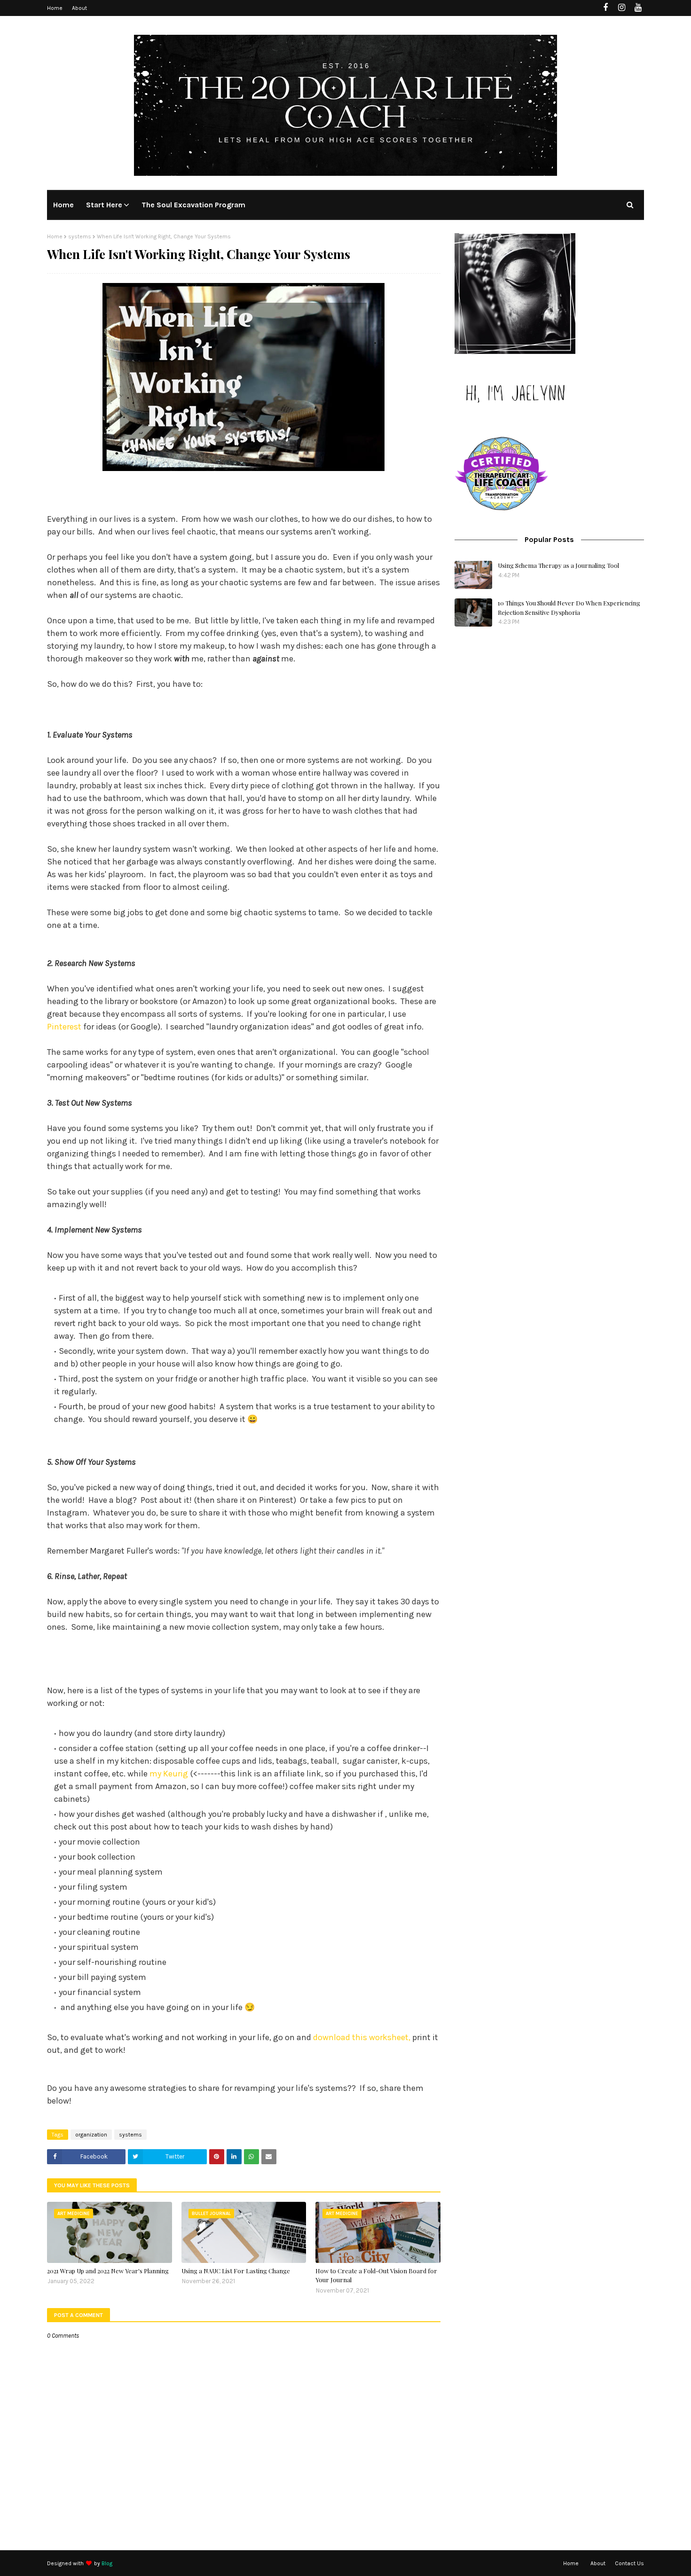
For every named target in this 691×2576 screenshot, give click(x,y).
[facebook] (605, 8)
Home (55, 8)
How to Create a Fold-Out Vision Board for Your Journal (376, 2275)
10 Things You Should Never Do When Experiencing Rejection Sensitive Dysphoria (569, 608)
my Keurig (169, 1774)
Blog (107, 2563)
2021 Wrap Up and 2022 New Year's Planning (108, 2271)
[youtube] (638, 8)
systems (80, 236)
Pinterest (64, 1027)
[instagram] (622, 8)
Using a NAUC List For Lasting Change (236, 2271)
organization (91, 2135)
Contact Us (629, 2563)
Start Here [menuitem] (104, 205)
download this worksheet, (362, 2037)
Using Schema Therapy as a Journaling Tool (558, 565)
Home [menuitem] (63, 205)
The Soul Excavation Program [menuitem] (193, 205)
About (79, 8)
